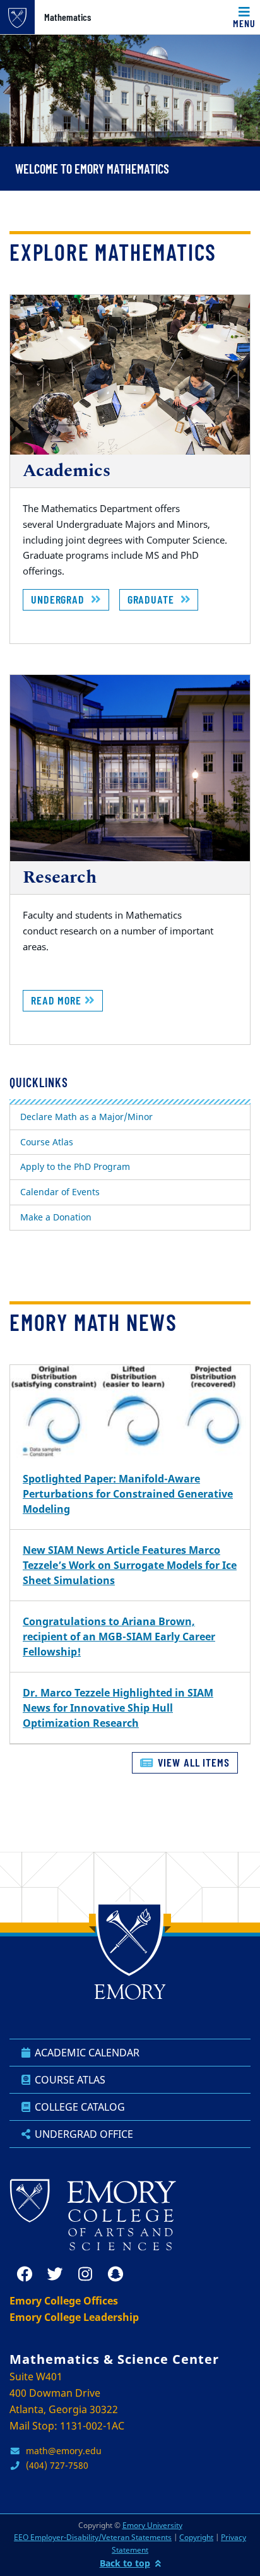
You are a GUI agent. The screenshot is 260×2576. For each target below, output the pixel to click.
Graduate (154, 599)
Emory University (152, 2525)
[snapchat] (115, 2274)
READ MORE (58, 1000)
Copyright (196, 2537)
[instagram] (85, 2274)
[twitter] (55, 2274)
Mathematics (68, 17)
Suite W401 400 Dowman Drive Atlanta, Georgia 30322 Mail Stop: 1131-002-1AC (67, 2401)
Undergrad (61, 599)
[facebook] (25, 2274)
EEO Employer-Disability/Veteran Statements (93, 2537)
